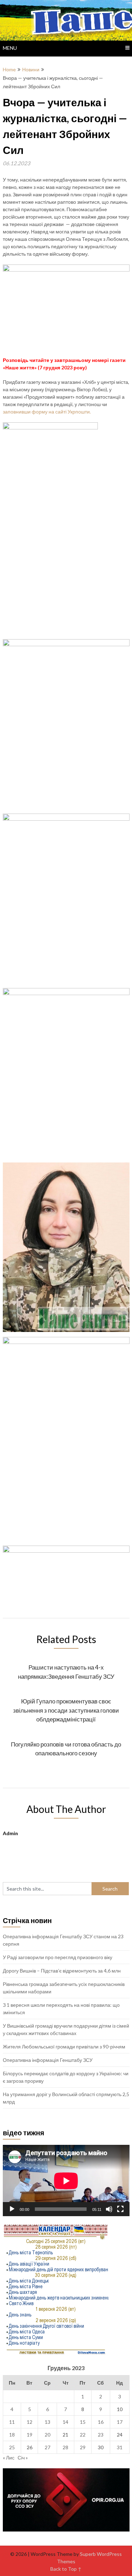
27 (48, 2447)
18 (12, 2435)
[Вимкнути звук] (109, 2209)
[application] (66, 2181)
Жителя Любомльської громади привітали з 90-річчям (64, 2046)
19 (30, 2435)
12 (30, 2422)
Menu (10, 48)
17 (120, 2422)
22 (83, 2435)
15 (83, 2422)
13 (48, 2422)
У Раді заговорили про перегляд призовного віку (58, 1957)
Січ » (23, 2458)
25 (12, 2447)
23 (101, 2435)
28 (65, 2447)
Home (9, 69)
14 (65, 2422)
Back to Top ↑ (66, 2569)
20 (48, 2435)
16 (101, 2422)
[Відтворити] (12, 2209)
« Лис (9, 2458)
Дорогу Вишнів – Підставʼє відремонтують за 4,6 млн (62, 1971)
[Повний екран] (120, 2209)
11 (12, 2422)
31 (120, 2447)
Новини (31, 69)
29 (83, 2447)
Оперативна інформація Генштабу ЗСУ (48, 2060)
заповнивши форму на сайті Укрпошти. (47, 412)
